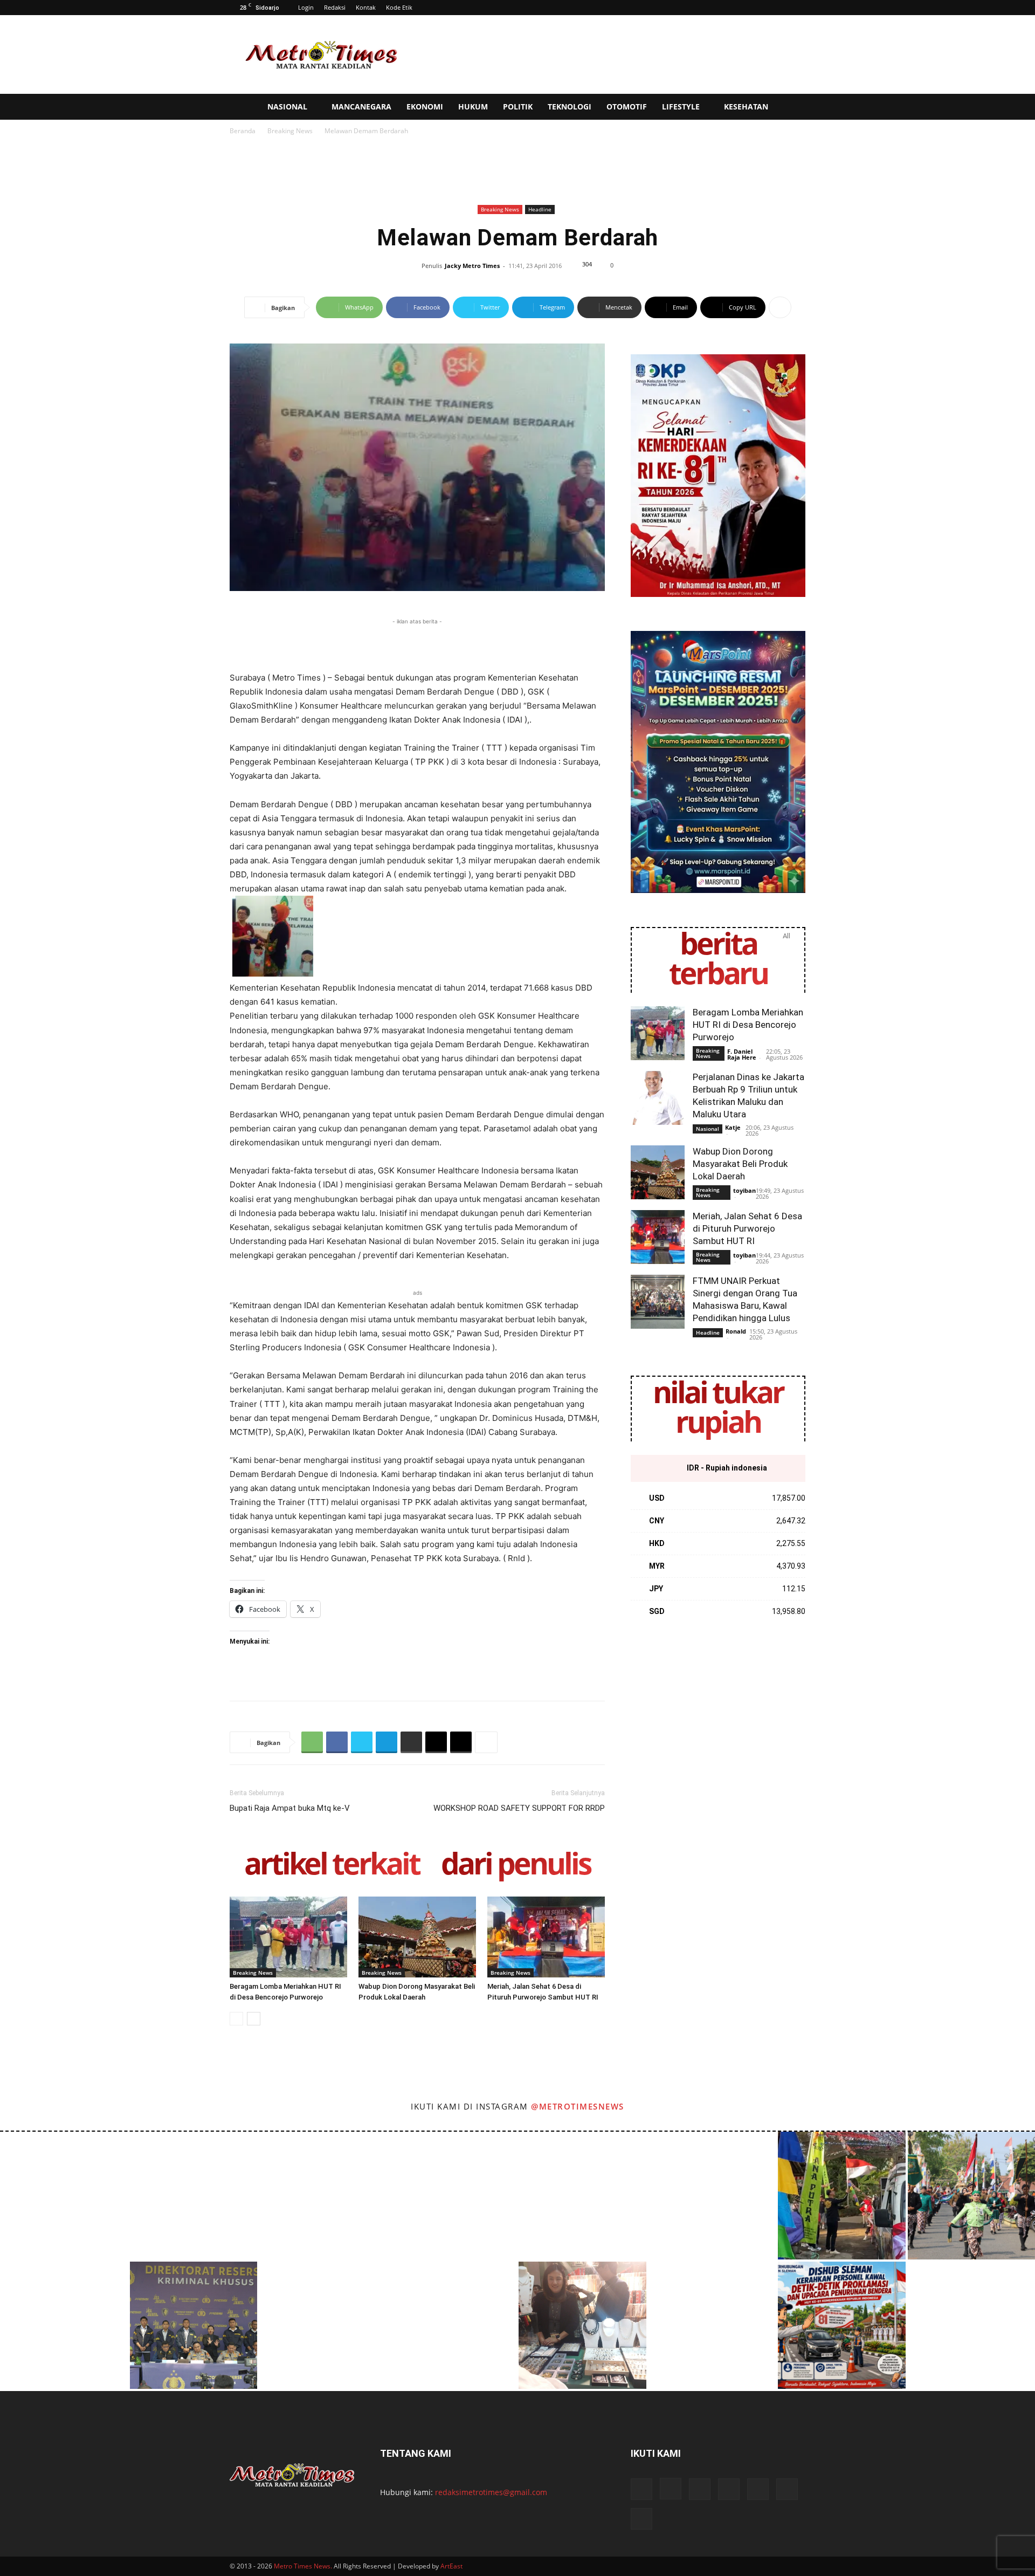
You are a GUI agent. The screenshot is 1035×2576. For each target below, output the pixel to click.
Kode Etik (399, 7)
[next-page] (254, 2019)
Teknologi (570, 107)
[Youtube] (787, 2489)
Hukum (473, 107)
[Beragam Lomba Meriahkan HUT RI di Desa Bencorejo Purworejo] (288, 1937)
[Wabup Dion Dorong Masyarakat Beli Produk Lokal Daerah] (417, 1937)
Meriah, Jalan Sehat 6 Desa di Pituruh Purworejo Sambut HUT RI (747, 1228)
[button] (1022, 108)
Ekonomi (425, 107)
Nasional (287, 107)
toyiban (744, 1190)
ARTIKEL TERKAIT (332, 1866)
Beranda (243, 131)
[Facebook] (337, 1742)
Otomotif (627, 107)
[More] (780, 307)
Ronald (736, 1331)
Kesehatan (746, 107)
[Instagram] (671, 2489)
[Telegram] (387, 1742)
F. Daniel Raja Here (742, 1054)
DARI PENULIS (516, 1866)
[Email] (436, 1742)
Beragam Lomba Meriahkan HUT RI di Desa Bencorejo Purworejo (748, 1025)
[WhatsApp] (312, 1742)
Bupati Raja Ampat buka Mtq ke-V (290, 1808)
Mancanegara (361, 107)
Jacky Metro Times (472, 266)
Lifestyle (681, 107)
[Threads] (641, 2519)
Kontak (366, 7)
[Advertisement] (609, 54)
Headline (540, 209)
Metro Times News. (303, 2566)
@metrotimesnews (578, 2106)
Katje (733, 1127)
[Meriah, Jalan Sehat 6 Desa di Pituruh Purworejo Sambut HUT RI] (546, 1937)
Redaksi (335, 7)
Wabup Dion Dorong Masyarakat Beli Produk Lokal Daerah (740, 1164)
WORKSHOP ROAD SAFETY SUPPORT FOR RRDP (519, 1808)
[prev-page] (236, 2019)
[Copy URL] (461, 1742)
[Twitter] (362, 1742)
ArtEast (451, 2566)
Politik (518, 107)
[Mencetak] (411, 1742)
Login (306, 7)
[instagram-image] (64, 2196)
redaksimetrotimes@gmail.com (491, 2492)
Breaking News (290, 131)
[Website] (758, 2489)
